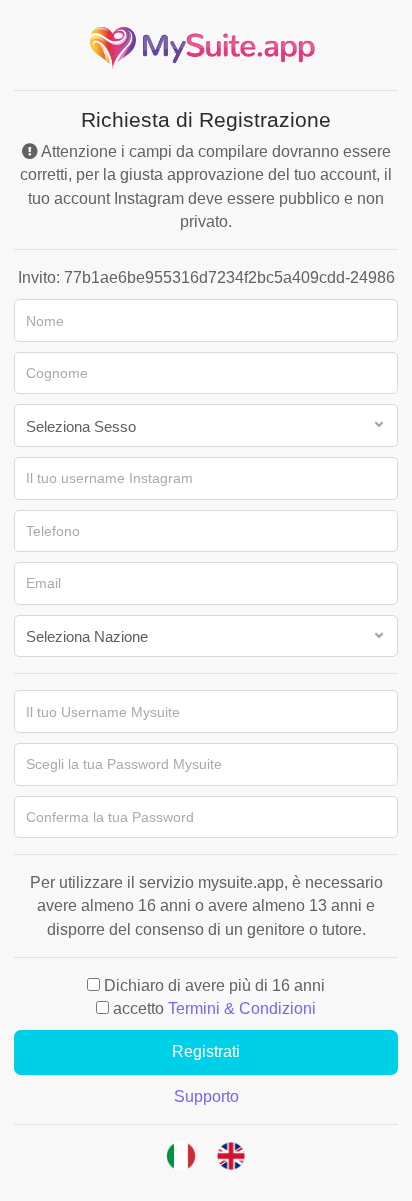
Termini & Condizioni (242, 1008)
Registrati (206, 1051)
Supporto (206, 1096)
